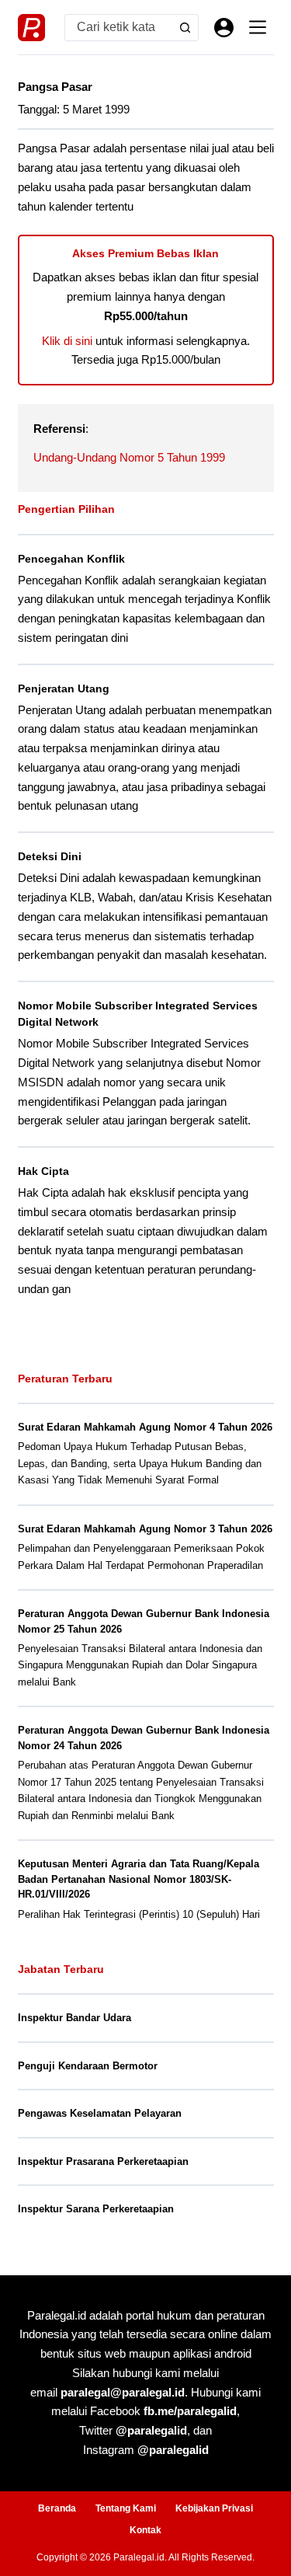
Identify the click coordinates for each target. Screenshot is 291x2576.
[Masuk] (224, 28)
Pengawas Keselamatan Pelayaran (100, 2113)
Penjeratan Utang (64, 688)
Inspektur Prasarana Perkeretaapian (103, 2161)
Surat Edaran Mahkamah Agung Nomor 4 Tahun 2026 (145, 1427)
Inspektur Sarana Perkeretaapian (96, 2209)
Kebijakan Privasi (214, 2508)
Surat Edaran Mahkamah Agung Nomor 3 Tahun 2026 (145, 1529)
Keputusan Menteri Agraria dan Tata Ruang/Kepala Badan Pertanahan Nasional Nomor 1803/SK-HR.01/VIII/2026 (139, 1879)
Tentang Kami (126, 2508)
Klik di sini (67, 341)
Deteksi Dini (50, 856)
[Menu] (258, 27)
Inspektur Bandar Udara (74, 2018)
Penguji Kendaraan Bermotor (88, 2066)
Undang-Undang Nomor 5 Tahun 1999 (129, 457)
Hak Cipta (43, 1171)
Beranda (57, 2508)
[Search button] (185, 28)
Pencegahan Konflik (71, 559)
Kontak (145, 2530)
